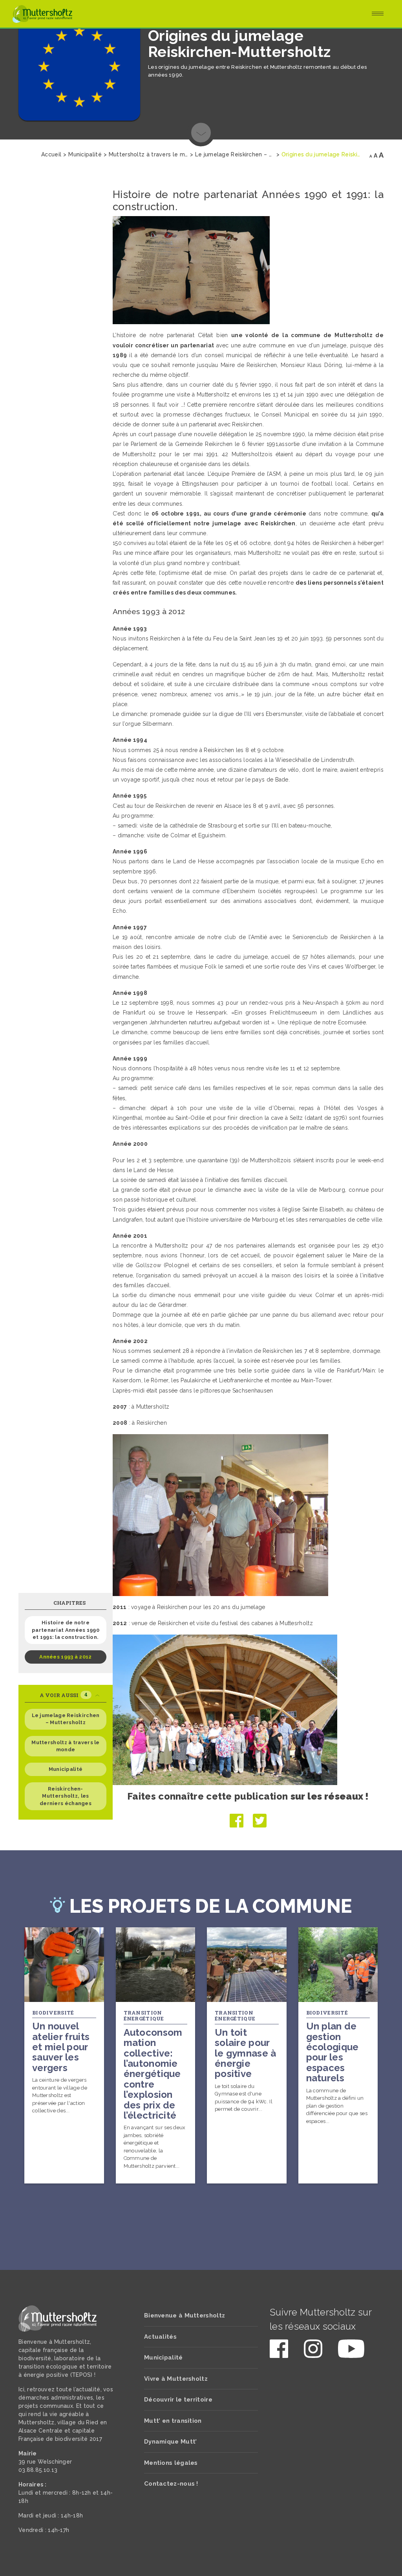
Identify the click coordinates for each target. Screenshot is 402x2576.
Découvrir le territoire (178, 2400)
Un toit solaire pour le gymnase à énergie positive (246, 2053)
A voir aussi (64, 1695)
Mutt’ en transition (173, 2421)
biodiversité (53, 2013)
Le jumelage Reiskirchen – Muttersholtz (66, 1719)
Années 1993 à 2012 (65, 1657)
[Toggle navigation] (378, 14)
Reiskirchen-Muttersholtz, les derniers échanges (66, 1796)
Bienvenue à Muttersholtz (185, 2315)
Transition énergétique (144, 2016)
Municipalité (66, 1769)
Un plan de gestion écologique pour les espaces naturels (333, 2052)
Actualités (160, 2337)
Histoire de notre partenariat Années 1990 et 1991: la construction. (66, 1630)
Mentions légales (171, 2463)
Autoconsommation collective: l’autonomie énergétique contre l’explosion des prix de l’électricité (153, 2074)
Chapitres (69, 1603)
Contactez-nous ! (171, 2484)
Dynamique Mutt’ (171, 2442)
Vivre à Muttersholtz (176, 2379)
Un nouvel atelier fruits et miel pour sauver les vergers (61, 2047)
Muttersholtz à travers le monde (66, 1746)
